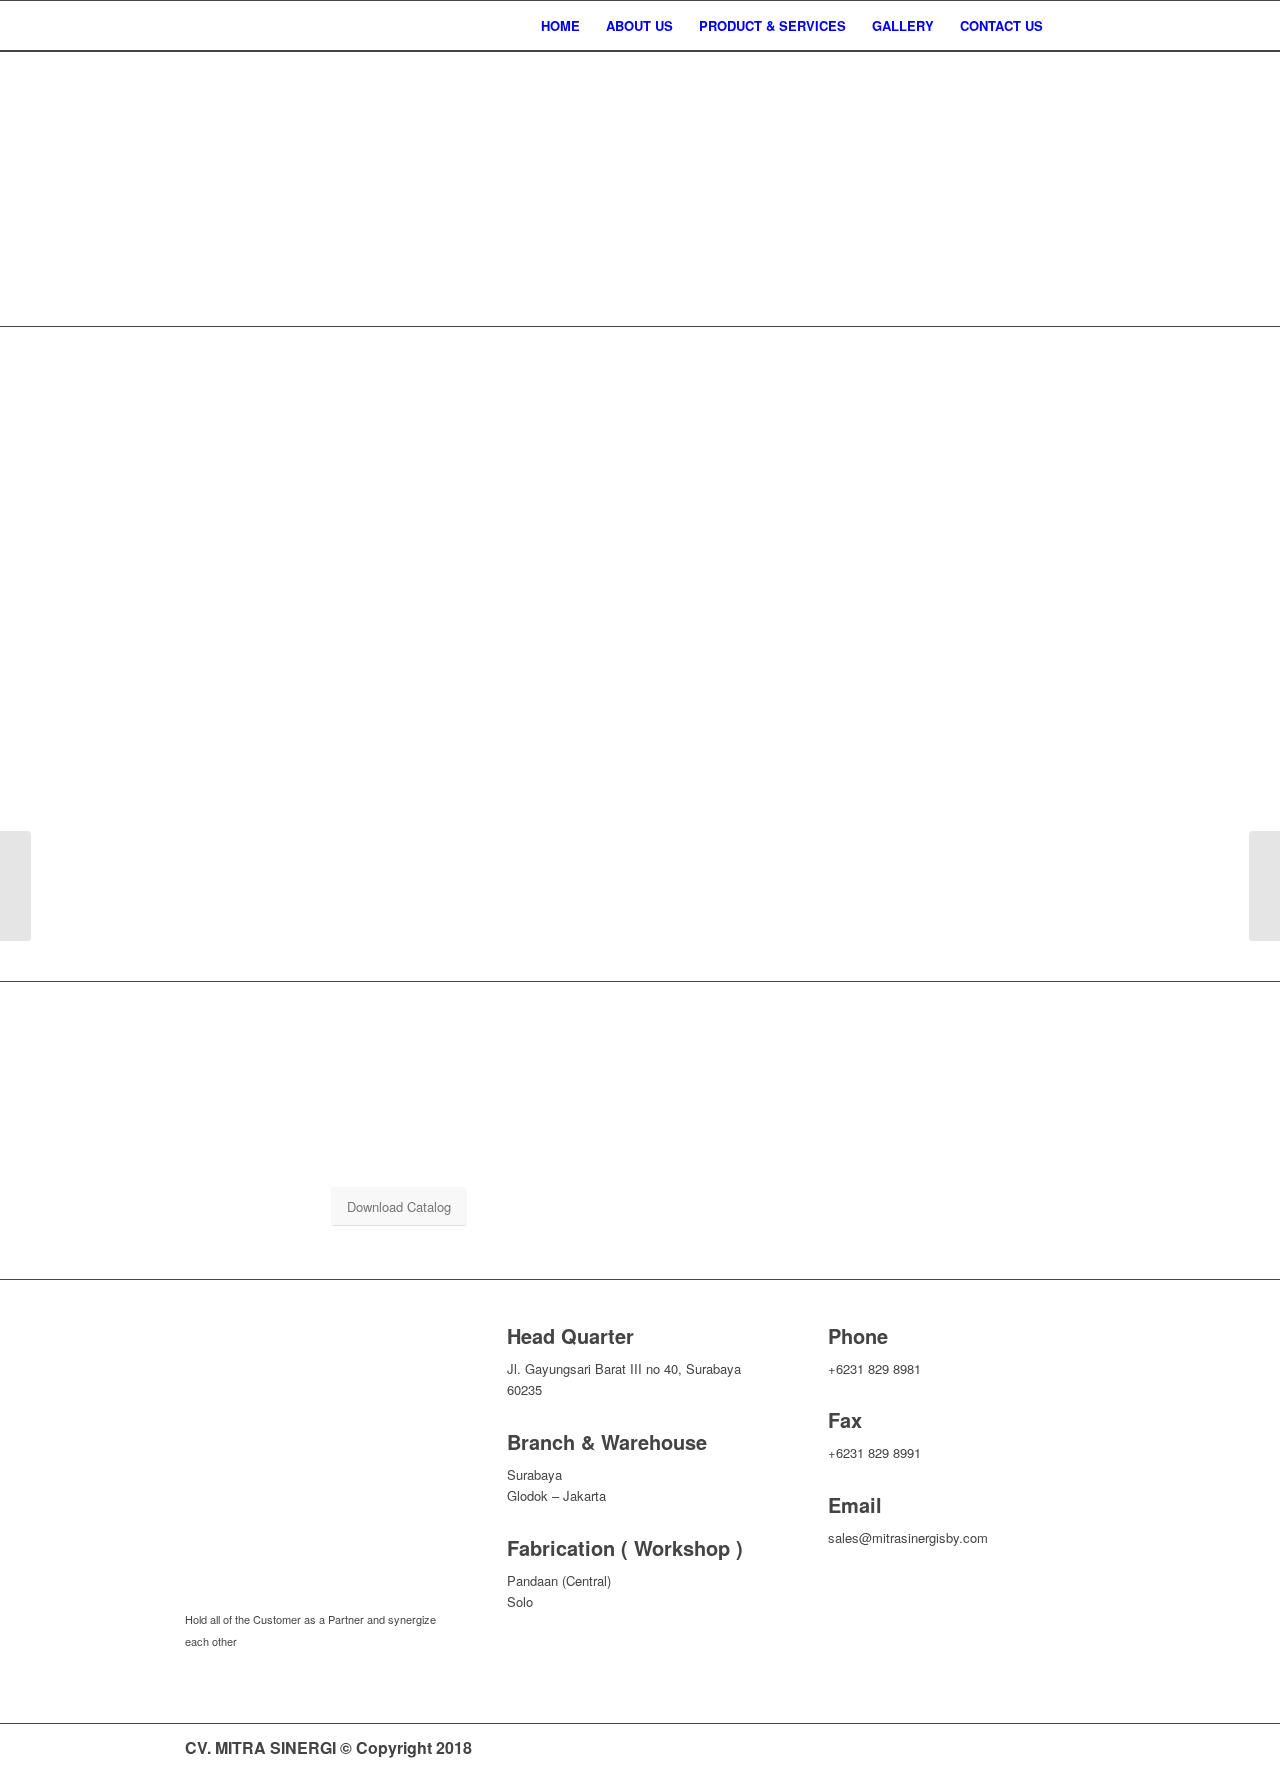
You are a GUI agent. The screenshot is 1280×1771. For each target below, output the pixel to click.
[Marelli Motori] (1264, 886)
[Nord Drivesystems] (15, 886)
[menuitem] (560, 26)
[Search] (1075, 26)
